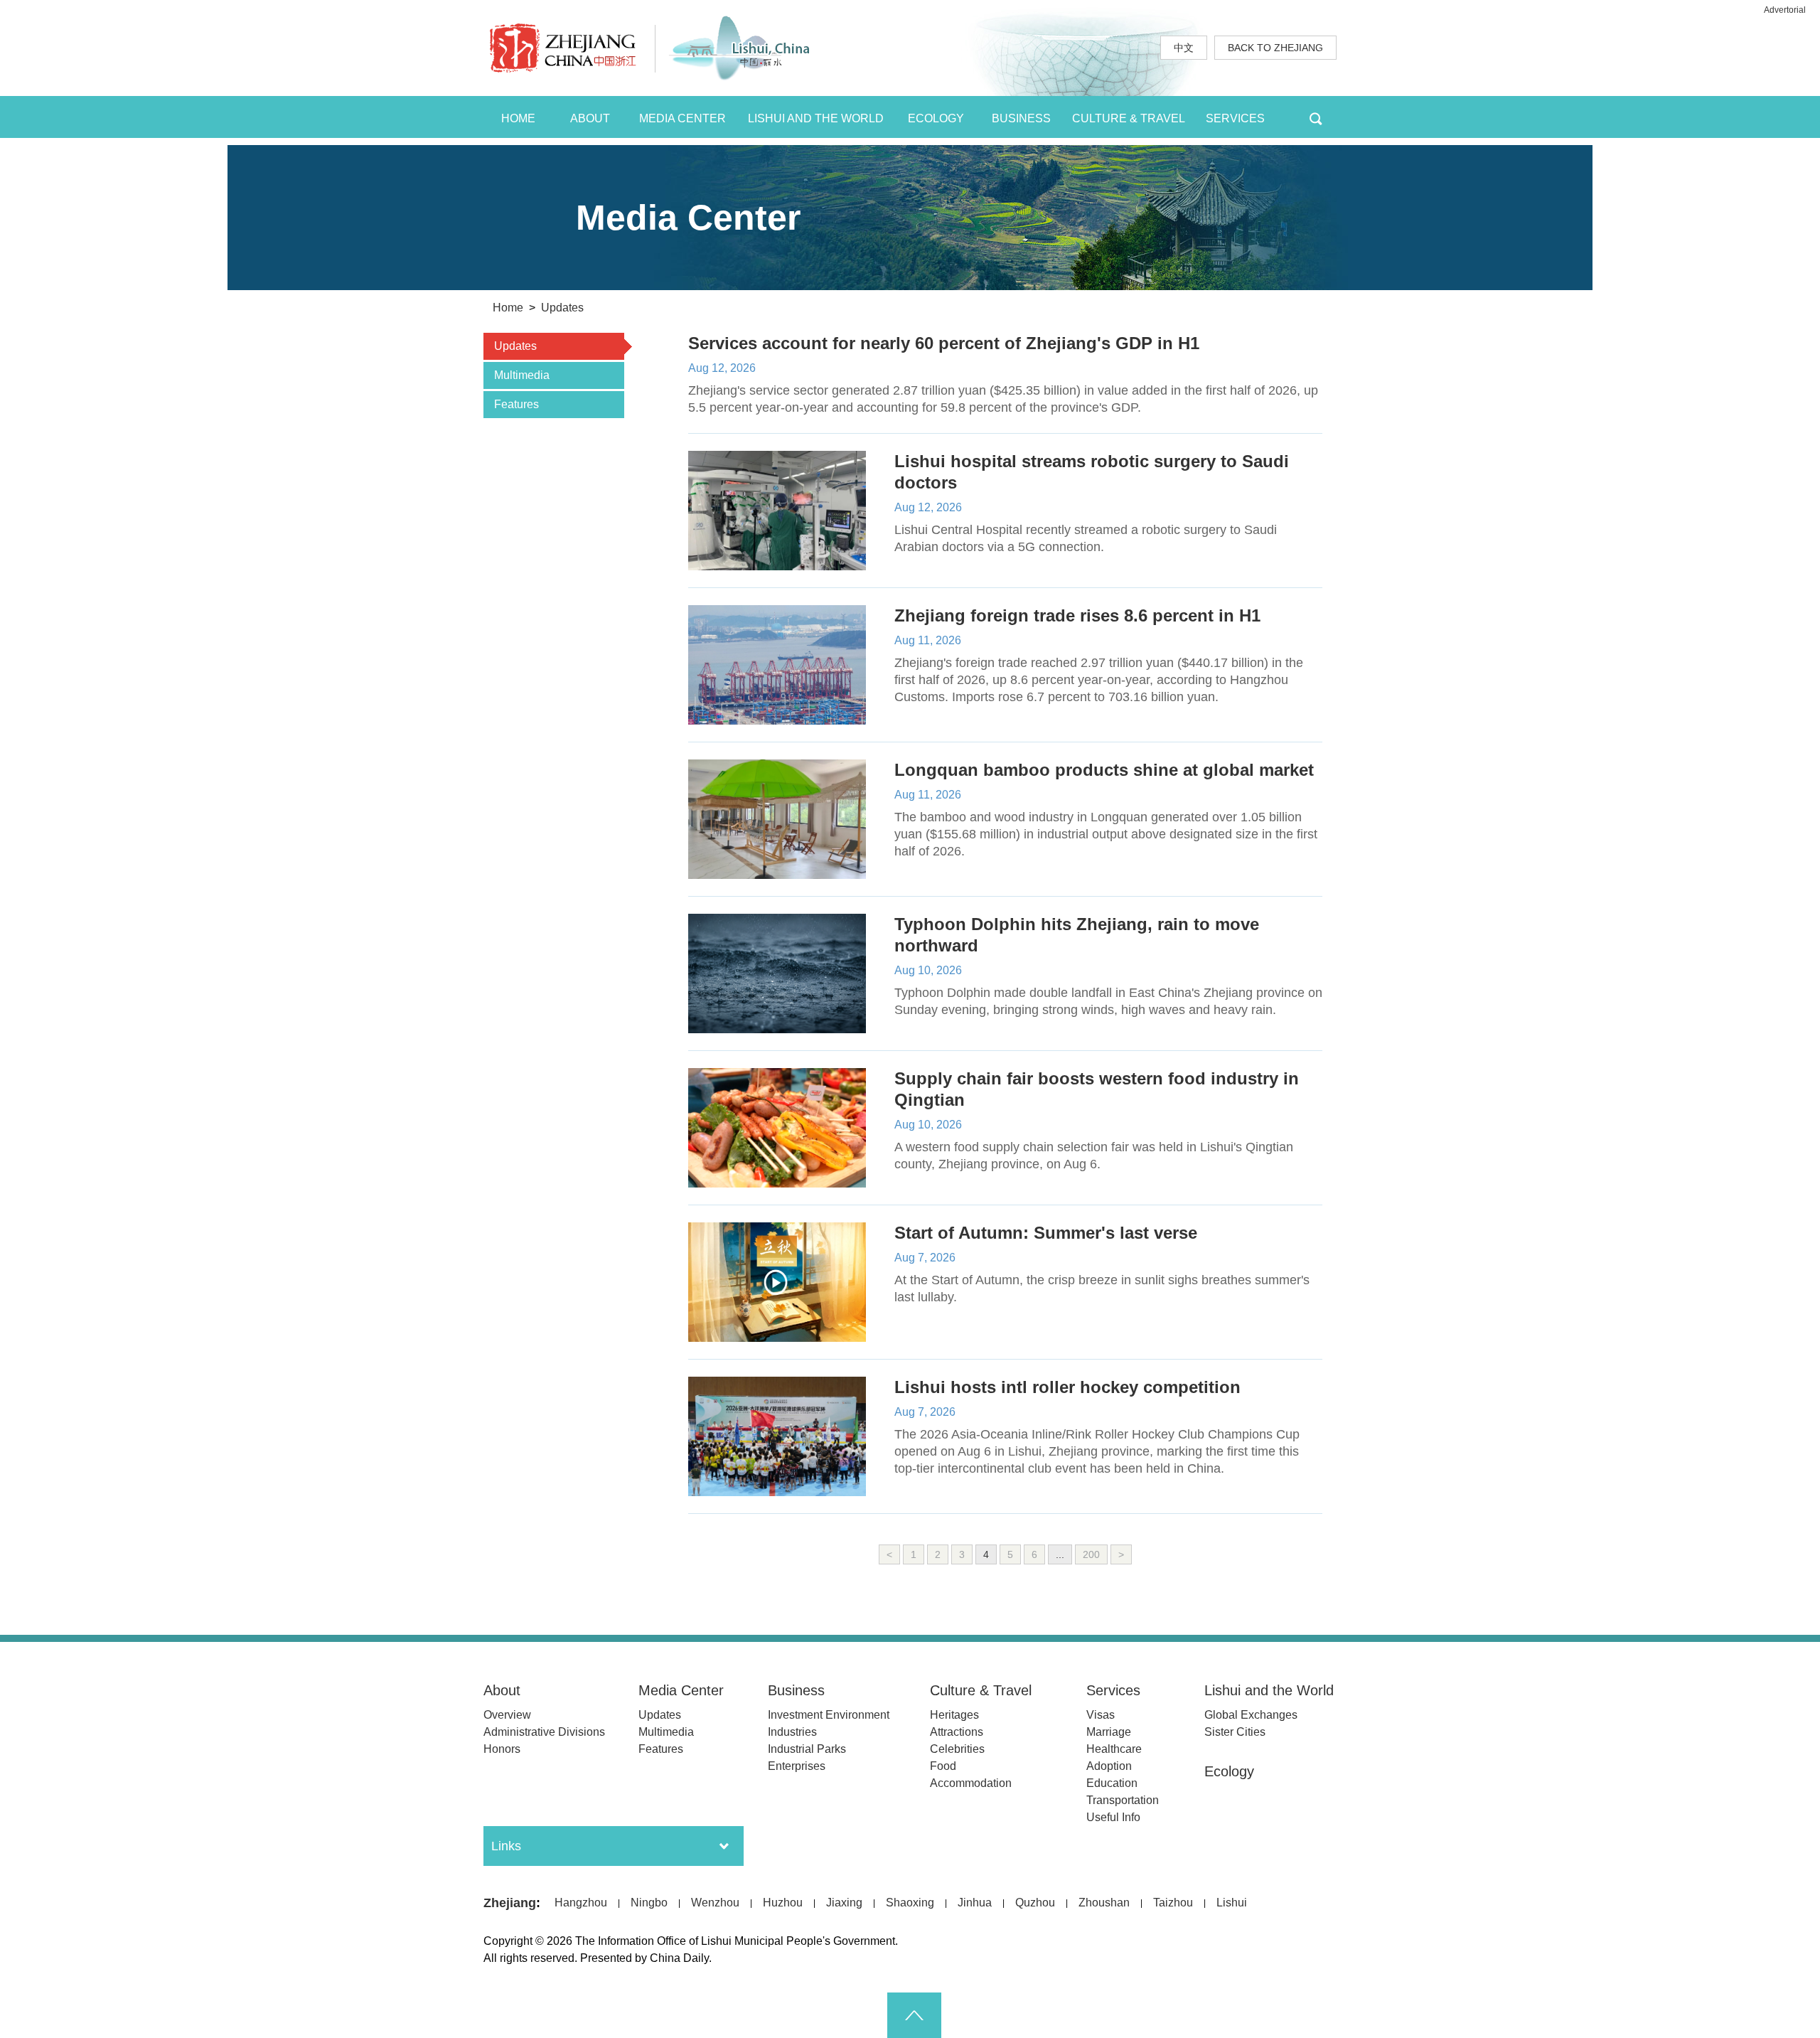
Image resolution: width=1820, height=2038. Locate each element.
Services (1113, 1690)
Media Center (681, 1690)
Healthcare (1114, 1749)
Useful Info (1113, 1817)
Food (943, 1766)
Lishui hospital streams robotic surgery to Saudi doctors (1092, 472)
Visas (1101, 1715)
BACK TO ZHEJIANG (1275, 48)
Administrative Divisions (544, 1732)
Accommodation (971, 1783)
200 (1091, 1554)
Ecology (1229, 1771)
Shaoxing (910, 1903)
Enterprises (797, 1766)
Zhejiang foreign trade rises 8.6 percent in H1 (1077, 615)
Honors (502, 1749)
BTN (1316, 117)
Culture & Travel (981, 1690)
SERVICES (1235, 118)
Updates (562, 308)
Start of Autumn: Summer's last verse (1046, 1233)
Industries (792, 1732)
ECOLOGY (936, 118)
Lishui (1232, 1903)
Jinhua (975, 1903)
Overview (507, 1715)
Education (1112, 1783)
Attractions (957, 1732)
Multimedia (666, 1732)
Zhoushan (1104, 1903)
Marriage (1109, 1732)
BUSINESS (1021, 118)
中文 (1184, 48)
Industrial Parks (807, 1749)
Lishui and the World (1269, 1690)
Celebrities (957, 1749)
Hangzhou (581, 1903)
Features (661, 1749)
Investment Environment (829, 1715)
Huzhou (783, 1903)
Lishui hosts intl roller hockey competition (1067, 1387)
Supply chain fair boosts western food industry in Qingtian (1097, 1089)
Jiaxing (844, 1903)
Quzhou (1035, 1903)
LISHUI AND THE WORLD (816, 118)
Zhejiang (510, 1903)
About (502, 1690)
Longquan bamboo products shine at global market (1104, 770)
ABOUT (590, 118)
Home (508, 308)
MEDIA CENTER (682, 118)
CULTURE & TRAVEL (1129, 118)
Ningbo (649, 1903)
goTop (914, 2015)
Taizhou (1173, 1903)
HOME (518, 118)
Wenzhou (715, 1903)
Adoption (1109, 1766)
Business (796, 1690)
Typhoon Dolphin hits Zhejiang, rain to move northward (1077, 935)
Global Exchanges (1251, 1715)
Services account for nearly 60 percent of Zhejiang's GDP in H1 (944, 343)
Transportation (1123, 1800)
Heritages (954, 1715)
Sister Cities (1235, 1732)
